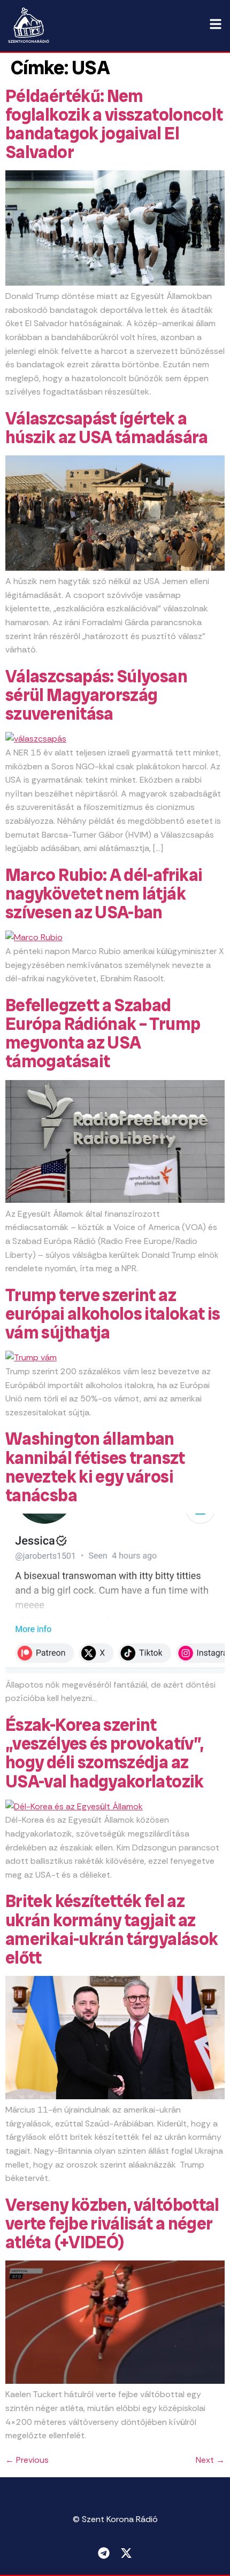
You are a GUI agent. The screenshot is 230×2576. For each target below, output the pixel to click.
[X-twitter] (126, 2553)
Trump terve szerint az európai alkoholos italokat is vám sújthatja (113, 1314)
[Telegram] (104, 2553)
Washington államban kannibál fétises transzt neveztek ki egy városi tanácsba (95, 1467)
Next (210, 2460)
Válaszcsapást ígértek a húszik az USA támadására (107, 428)
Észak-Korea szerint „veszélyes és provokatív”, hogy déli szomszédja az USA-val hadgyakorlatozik (105, 1753)
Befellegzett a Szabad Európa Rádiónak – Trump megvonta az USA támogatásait (103, 1034)
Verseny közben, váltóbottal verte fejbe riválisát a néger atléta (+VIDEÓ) (112, 2224)
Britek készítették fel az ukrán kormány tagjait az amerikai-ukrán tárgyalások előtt (112, 1929)
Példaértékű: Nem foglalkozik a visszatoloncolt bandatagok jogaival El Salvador (114, 124)
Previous (27, 2460)
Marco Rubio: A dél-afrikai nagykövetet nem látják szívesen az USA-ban (104, 894)
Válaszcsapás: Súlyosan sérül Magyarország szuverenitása (96, 695)
